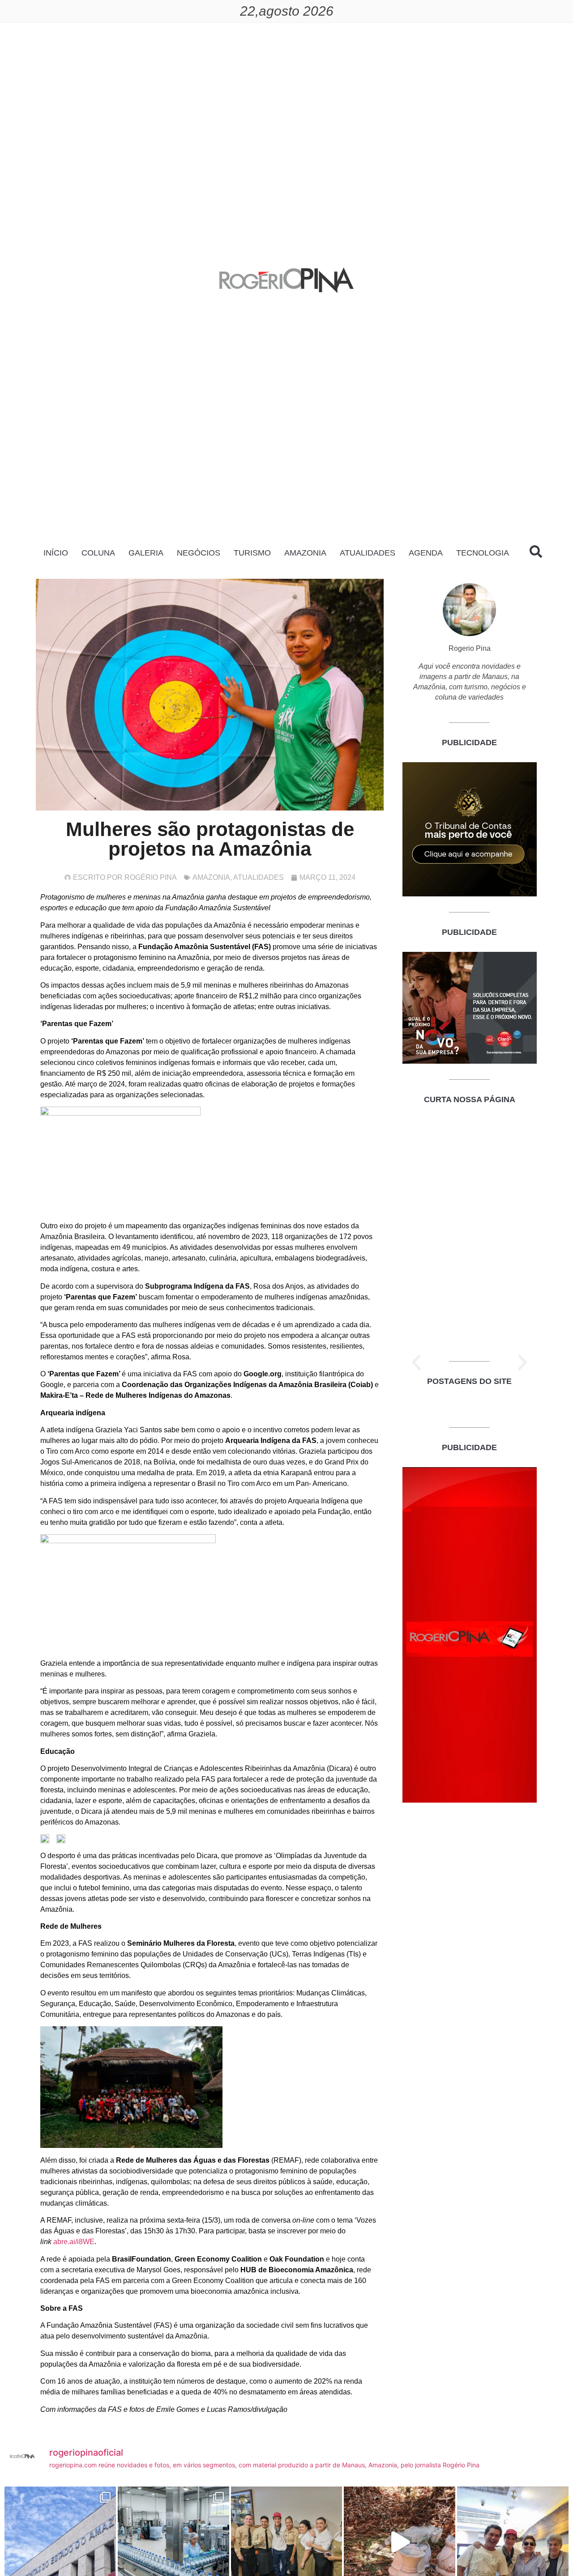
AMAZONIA (305, 553)
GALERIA (146, 553)
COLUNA (98, 553)
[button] (416, 1362)
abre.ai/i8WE (74, 2242)
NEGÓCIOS (199, 553)
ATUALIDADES (368, 553)
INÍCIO (56, 553)
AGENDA (426, 553)
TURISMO (252, 553)
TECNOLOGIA (483, 553)
